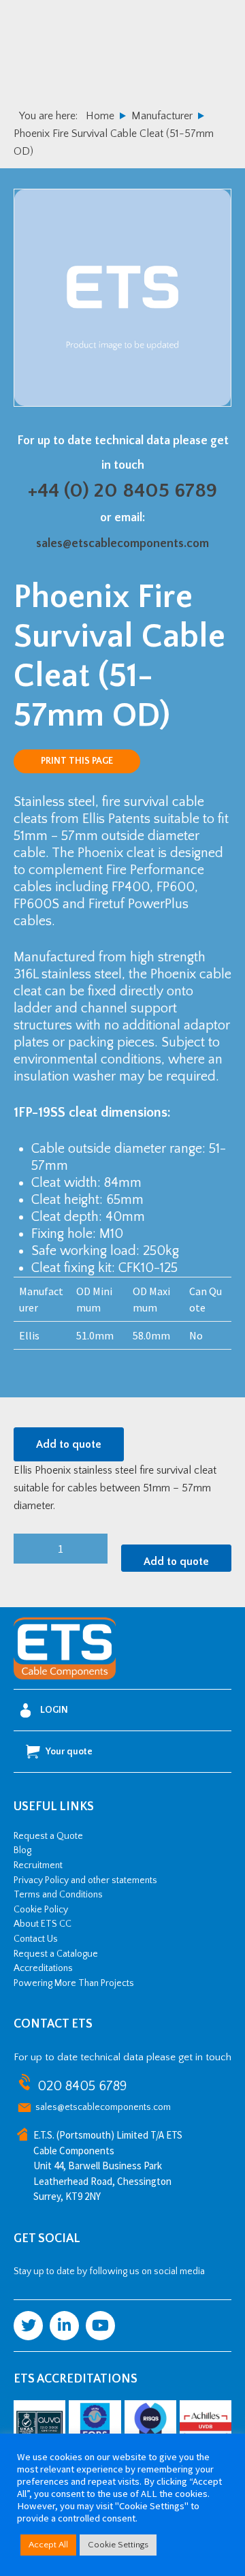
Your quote (69, 1752)
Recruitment (38, 1865)
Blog (22, 1850)
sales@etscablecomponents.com (122, 544)
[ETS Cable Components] (65, 1677)
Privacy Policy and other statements (85, 1880)
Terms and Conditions (58, 1895)
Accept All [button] (48, 2545)
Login (54, 1710)
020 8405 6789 (82, 2086)
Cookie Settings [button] (118, 2545)
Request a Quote (48, 1836)
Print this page (77, 761)
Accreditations (43, 1968)
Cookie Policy (41, 1910)
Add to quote (69, 1444)
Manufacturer (162, 116)
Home (100, 116)
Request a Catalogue (56, 1954)
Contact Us (36, 1939)
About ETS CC (43, 1924)
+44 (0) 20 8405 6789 (122, 491)
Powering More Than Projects (74, 1983)
